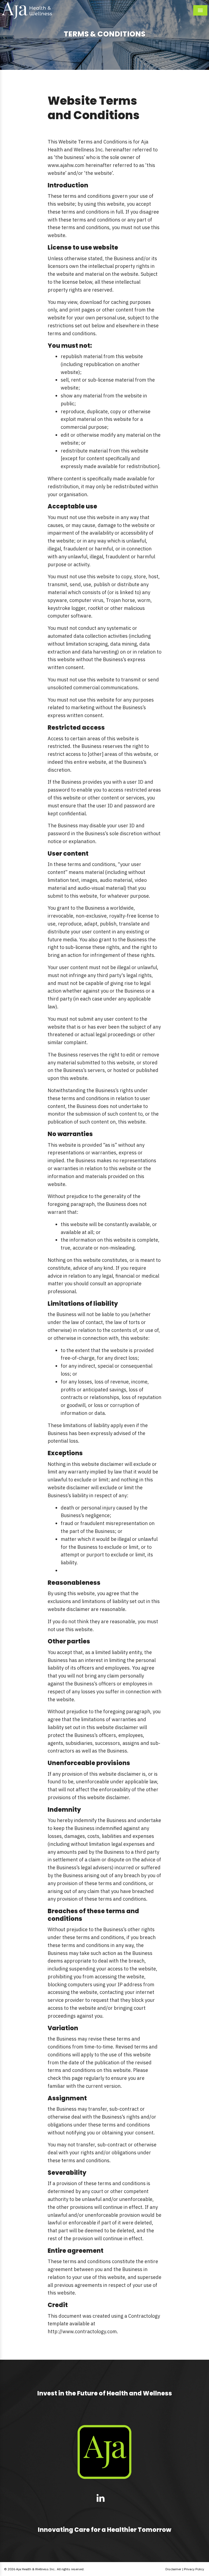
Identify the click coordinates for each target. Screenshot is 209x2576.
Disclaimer (173, 2569)
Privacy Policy (194, 2569)
